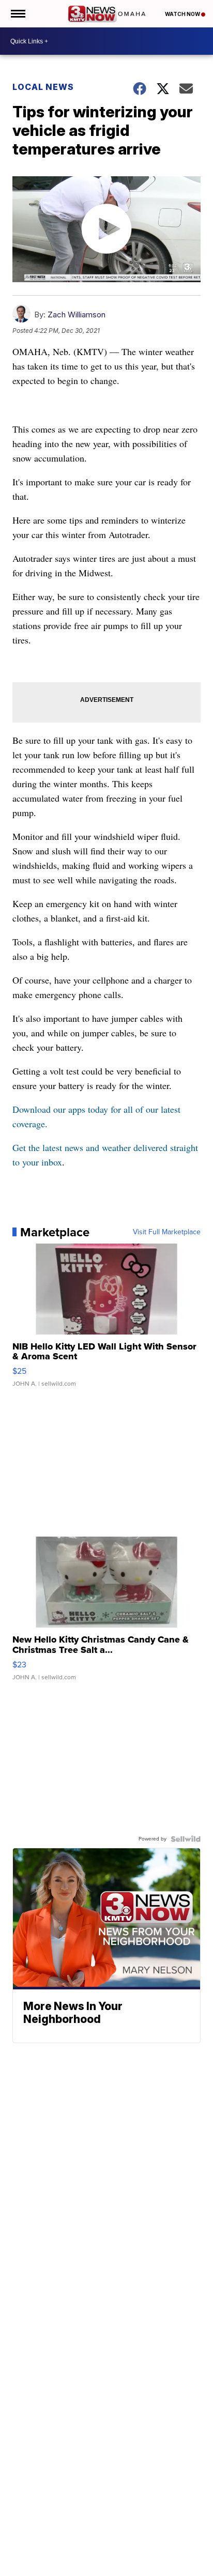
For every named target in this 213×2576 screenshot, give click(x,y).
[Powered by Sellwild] (186, 1839)
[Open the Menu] (17, 14)
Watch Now (183, 14)
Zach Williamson (77, 315)
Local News (43, 87)
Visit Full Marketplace (167, 1232)
